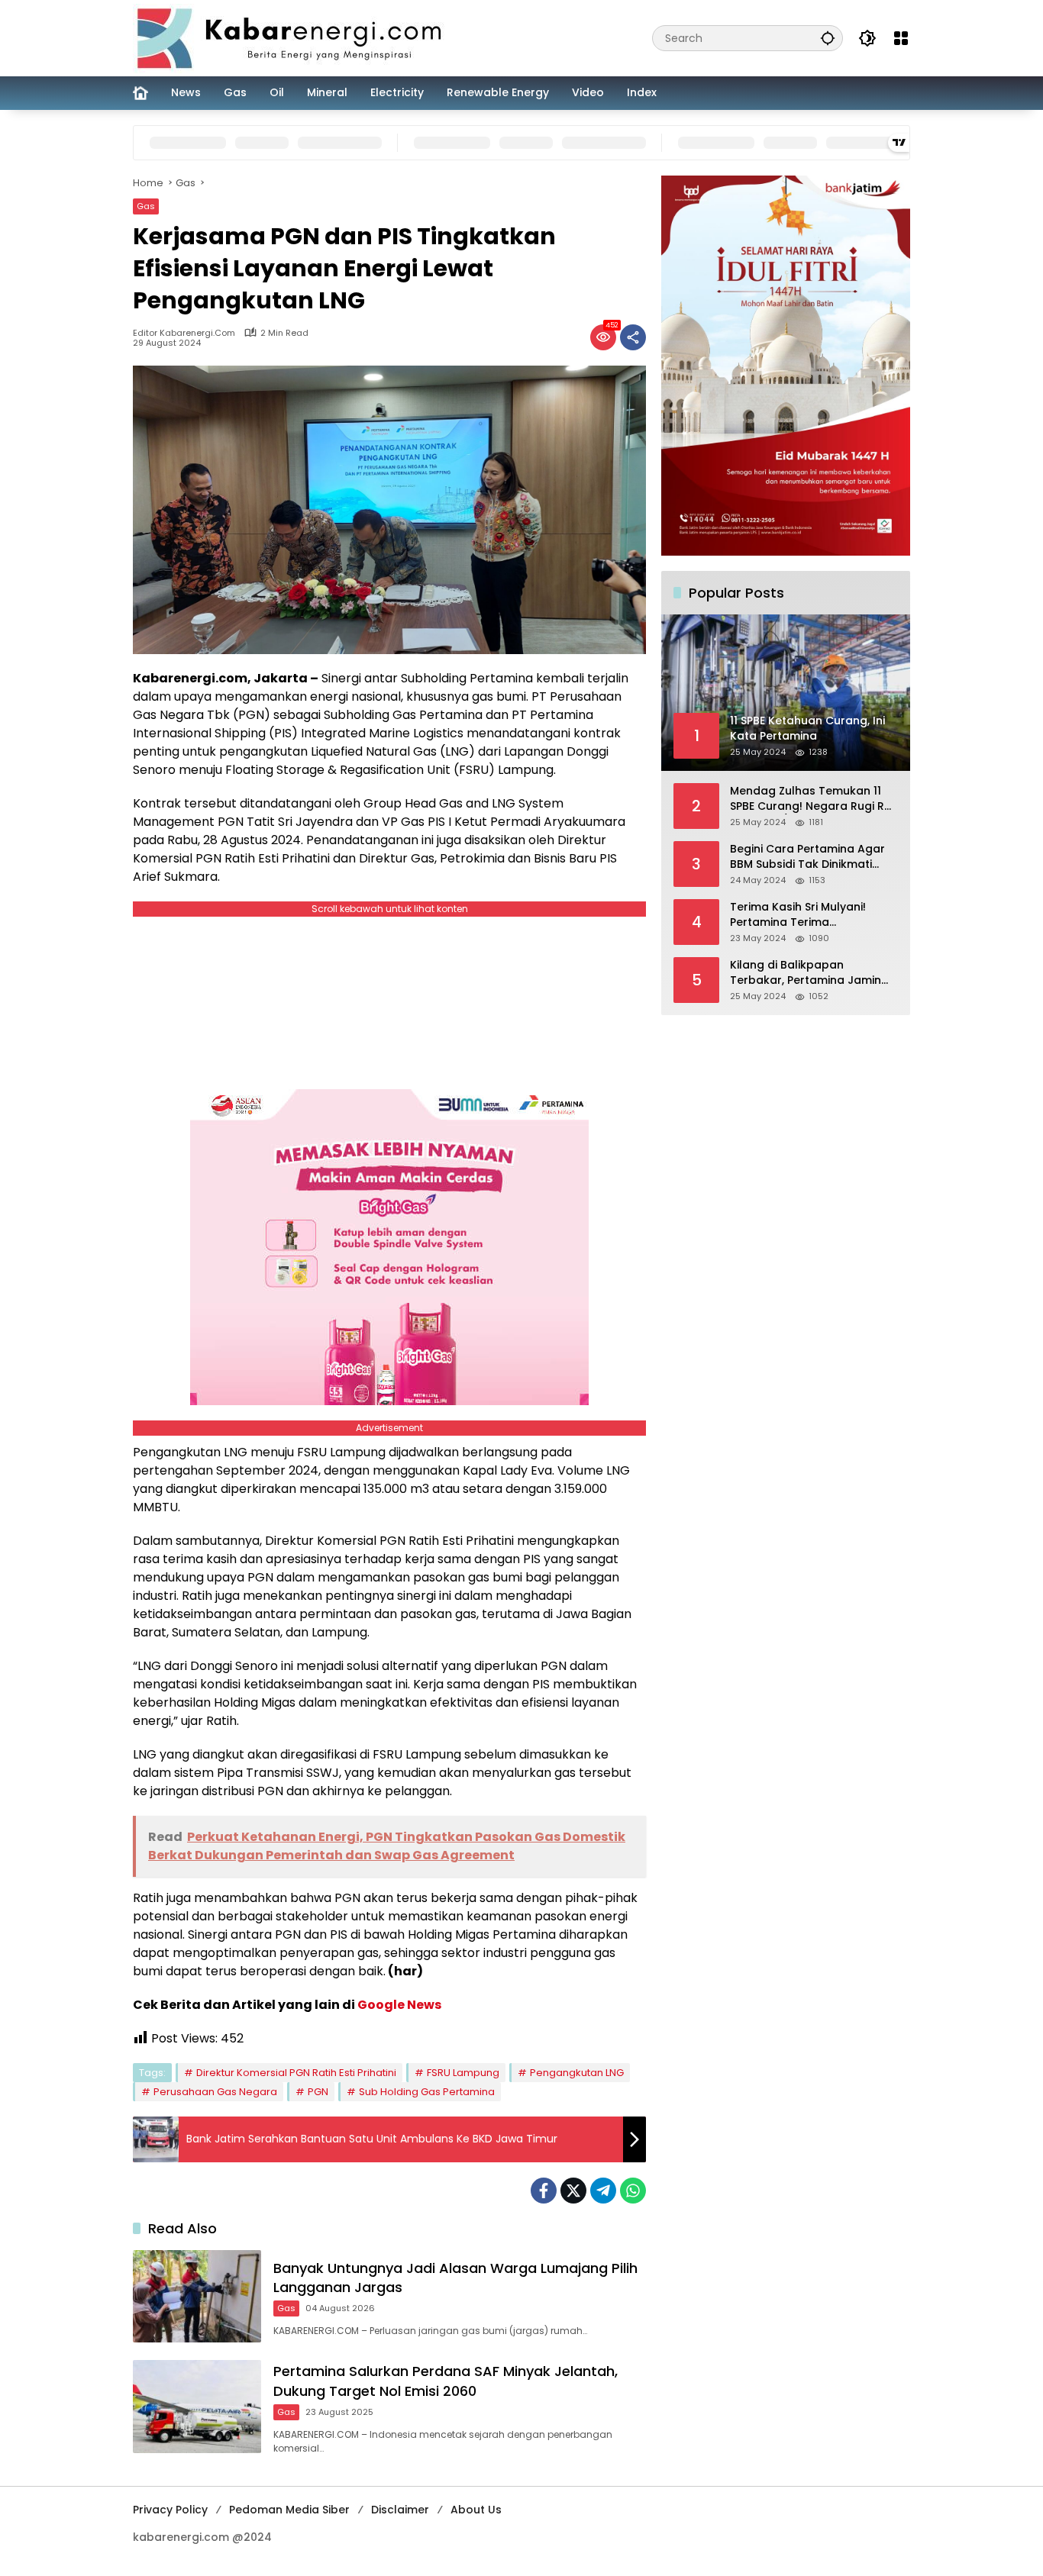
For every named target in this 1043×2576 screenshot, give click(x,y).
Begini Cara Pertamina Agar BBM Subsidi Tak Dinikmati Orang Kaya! (807, 857)
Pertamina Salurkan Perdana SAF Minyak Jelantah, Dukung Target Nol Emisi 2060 (446, 2381)
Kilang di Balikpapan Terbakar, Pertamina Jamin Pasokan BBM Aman (806, 973)
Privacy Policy (170, 2510)
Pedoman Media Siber (289, 2510)
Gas (146, 206)
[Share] (633, 337)
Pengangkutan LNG (577, 2073)
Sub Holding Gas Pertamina (427, 2092)
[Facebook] (544, 2191)
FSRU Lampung (463, 2073)
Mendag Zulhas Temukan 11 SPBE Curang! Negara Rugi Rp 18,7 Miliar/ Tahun (811, 799)
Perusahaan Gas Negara (215, 2092)
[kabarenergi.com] (295, 37)
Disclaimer (400, 2510)
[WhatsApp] (633, 2191)
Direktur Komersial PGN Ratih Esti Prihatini (296, 2073)
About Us (476, 2510)
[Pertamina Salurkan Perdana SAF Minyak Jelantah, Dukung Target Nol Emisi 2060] (197, 2406)
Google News (399, 2005)
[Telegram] (603, 2191)
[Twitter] (573, 2191)
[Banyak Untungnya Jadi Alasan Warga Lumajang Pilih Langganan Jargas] (197, 2296)
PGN (318, 2092)
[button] (828, 38)
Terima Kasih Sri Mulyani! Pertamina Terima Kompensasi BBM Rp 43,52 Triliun (803, 915)
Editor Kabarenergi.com (184, 333)
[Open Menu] (901, 38)
